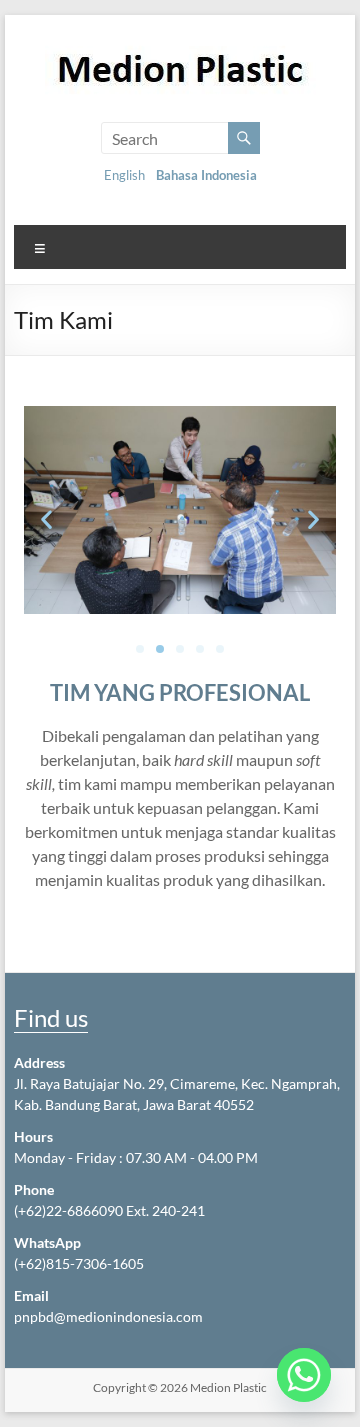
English (124, 175)
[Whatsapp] (304, 1375)
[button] (46, 519)
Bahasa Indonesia (206, 175)
